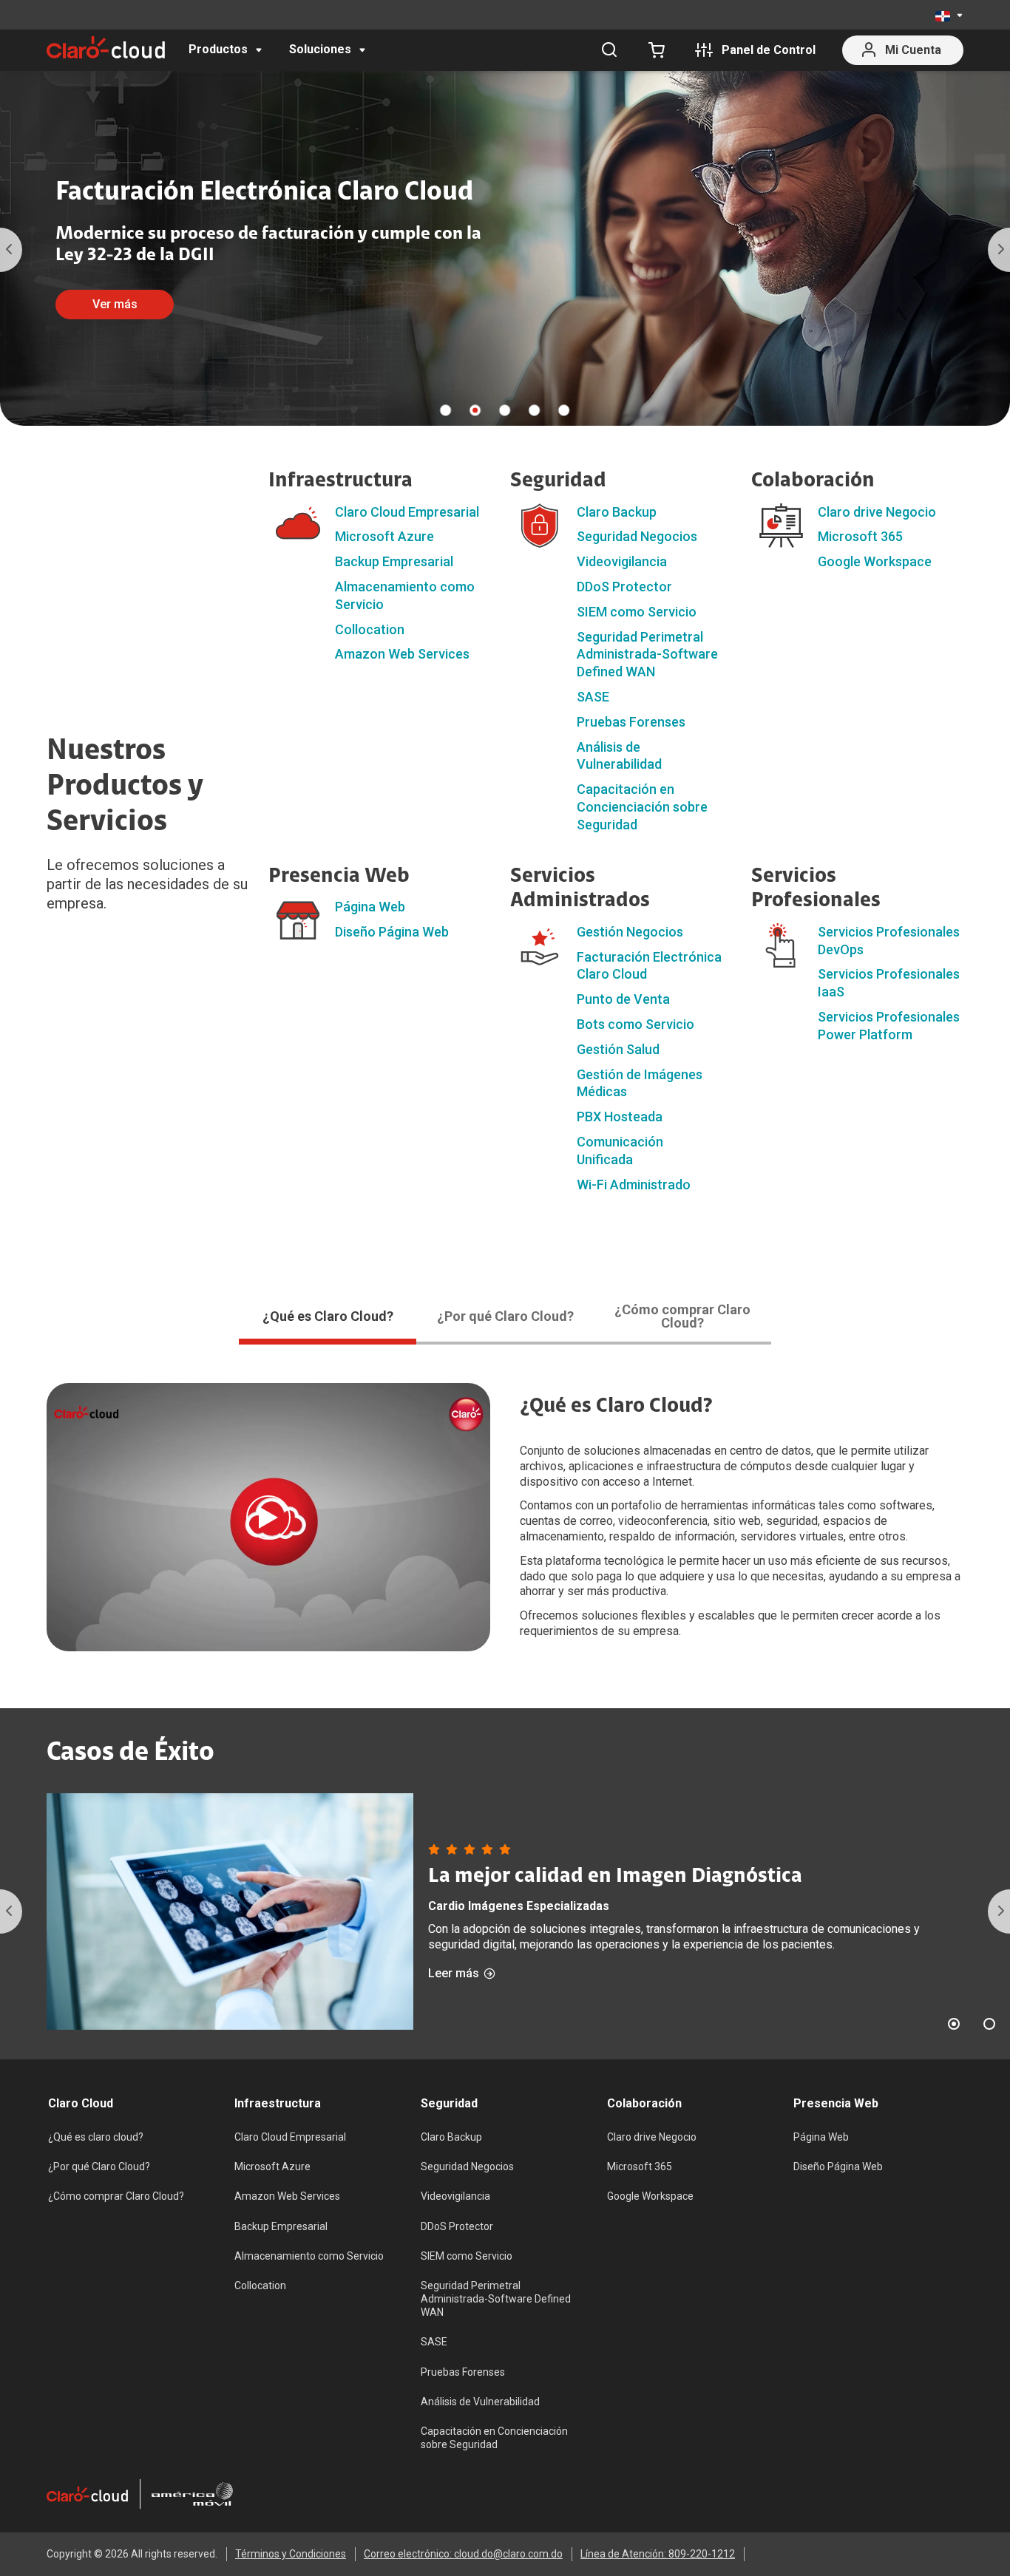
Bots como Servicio (636, 1024)
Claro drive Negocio (877, 512)
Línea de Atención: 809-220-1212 (658, 2554)
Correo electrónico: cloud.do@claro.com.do (463, 2554)
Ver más (115, 304)
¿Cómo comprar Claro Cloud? (116, 2196)
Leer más (454, 1974)
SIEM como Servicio (637, 612)
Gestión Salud (618, 1049)
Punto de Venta (623, 999)
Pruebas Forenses (631, 722)
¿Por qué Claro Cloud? (99, 2167)
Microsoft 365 (860, 536)
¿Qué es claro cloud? (96, 2137)
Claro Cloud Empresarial (407, 512)
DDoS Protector (624, 587)
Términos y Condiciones (291, 2554)
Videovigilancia (622, 561)
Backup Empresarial (394, 561)
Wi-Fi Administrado (634, 1185)
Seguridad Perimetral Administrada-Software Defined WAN (647, 655)
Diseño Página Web (392, 932)
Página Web (370, 907)
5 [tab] (564, 410)
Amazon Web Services (402, 654)
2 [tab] (475, 410)
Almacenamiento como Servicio (309, 2256)
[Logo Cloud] (106, 47)
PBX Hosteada (620, 1117)
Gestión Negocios (630, 932)
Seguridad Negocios (637, 536)
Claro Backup (617, 512)
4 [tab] (535, 410)
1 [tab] (446, 410)
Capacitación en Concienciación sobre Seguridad (642, 807)
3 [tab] (505, 410)
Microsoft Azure (384, 536)
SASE (593, 697)
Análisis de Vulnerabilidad (480, 2402)
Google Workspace (875, 561)
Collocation (370, 629)
